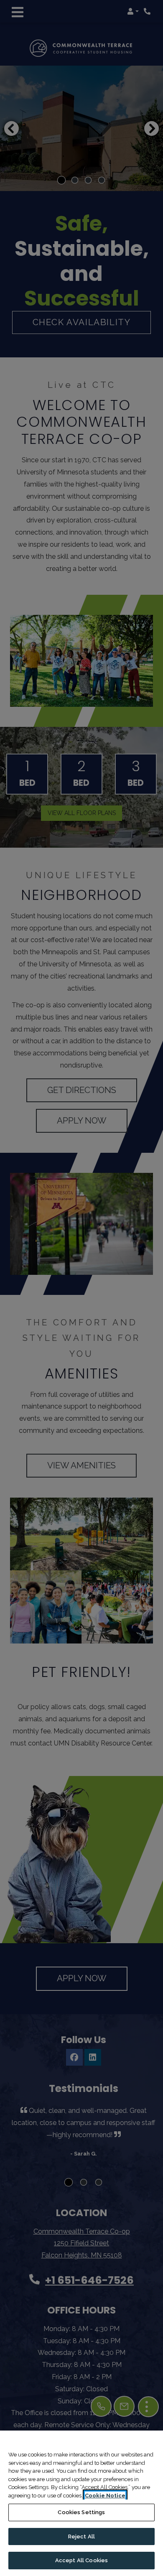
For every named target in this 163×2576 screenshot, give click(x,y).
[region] (81, 2503)
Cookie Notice (105, 2496)
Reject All (81, 2537)
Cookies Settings (81, 2512)
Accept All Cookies (81, 2560)
